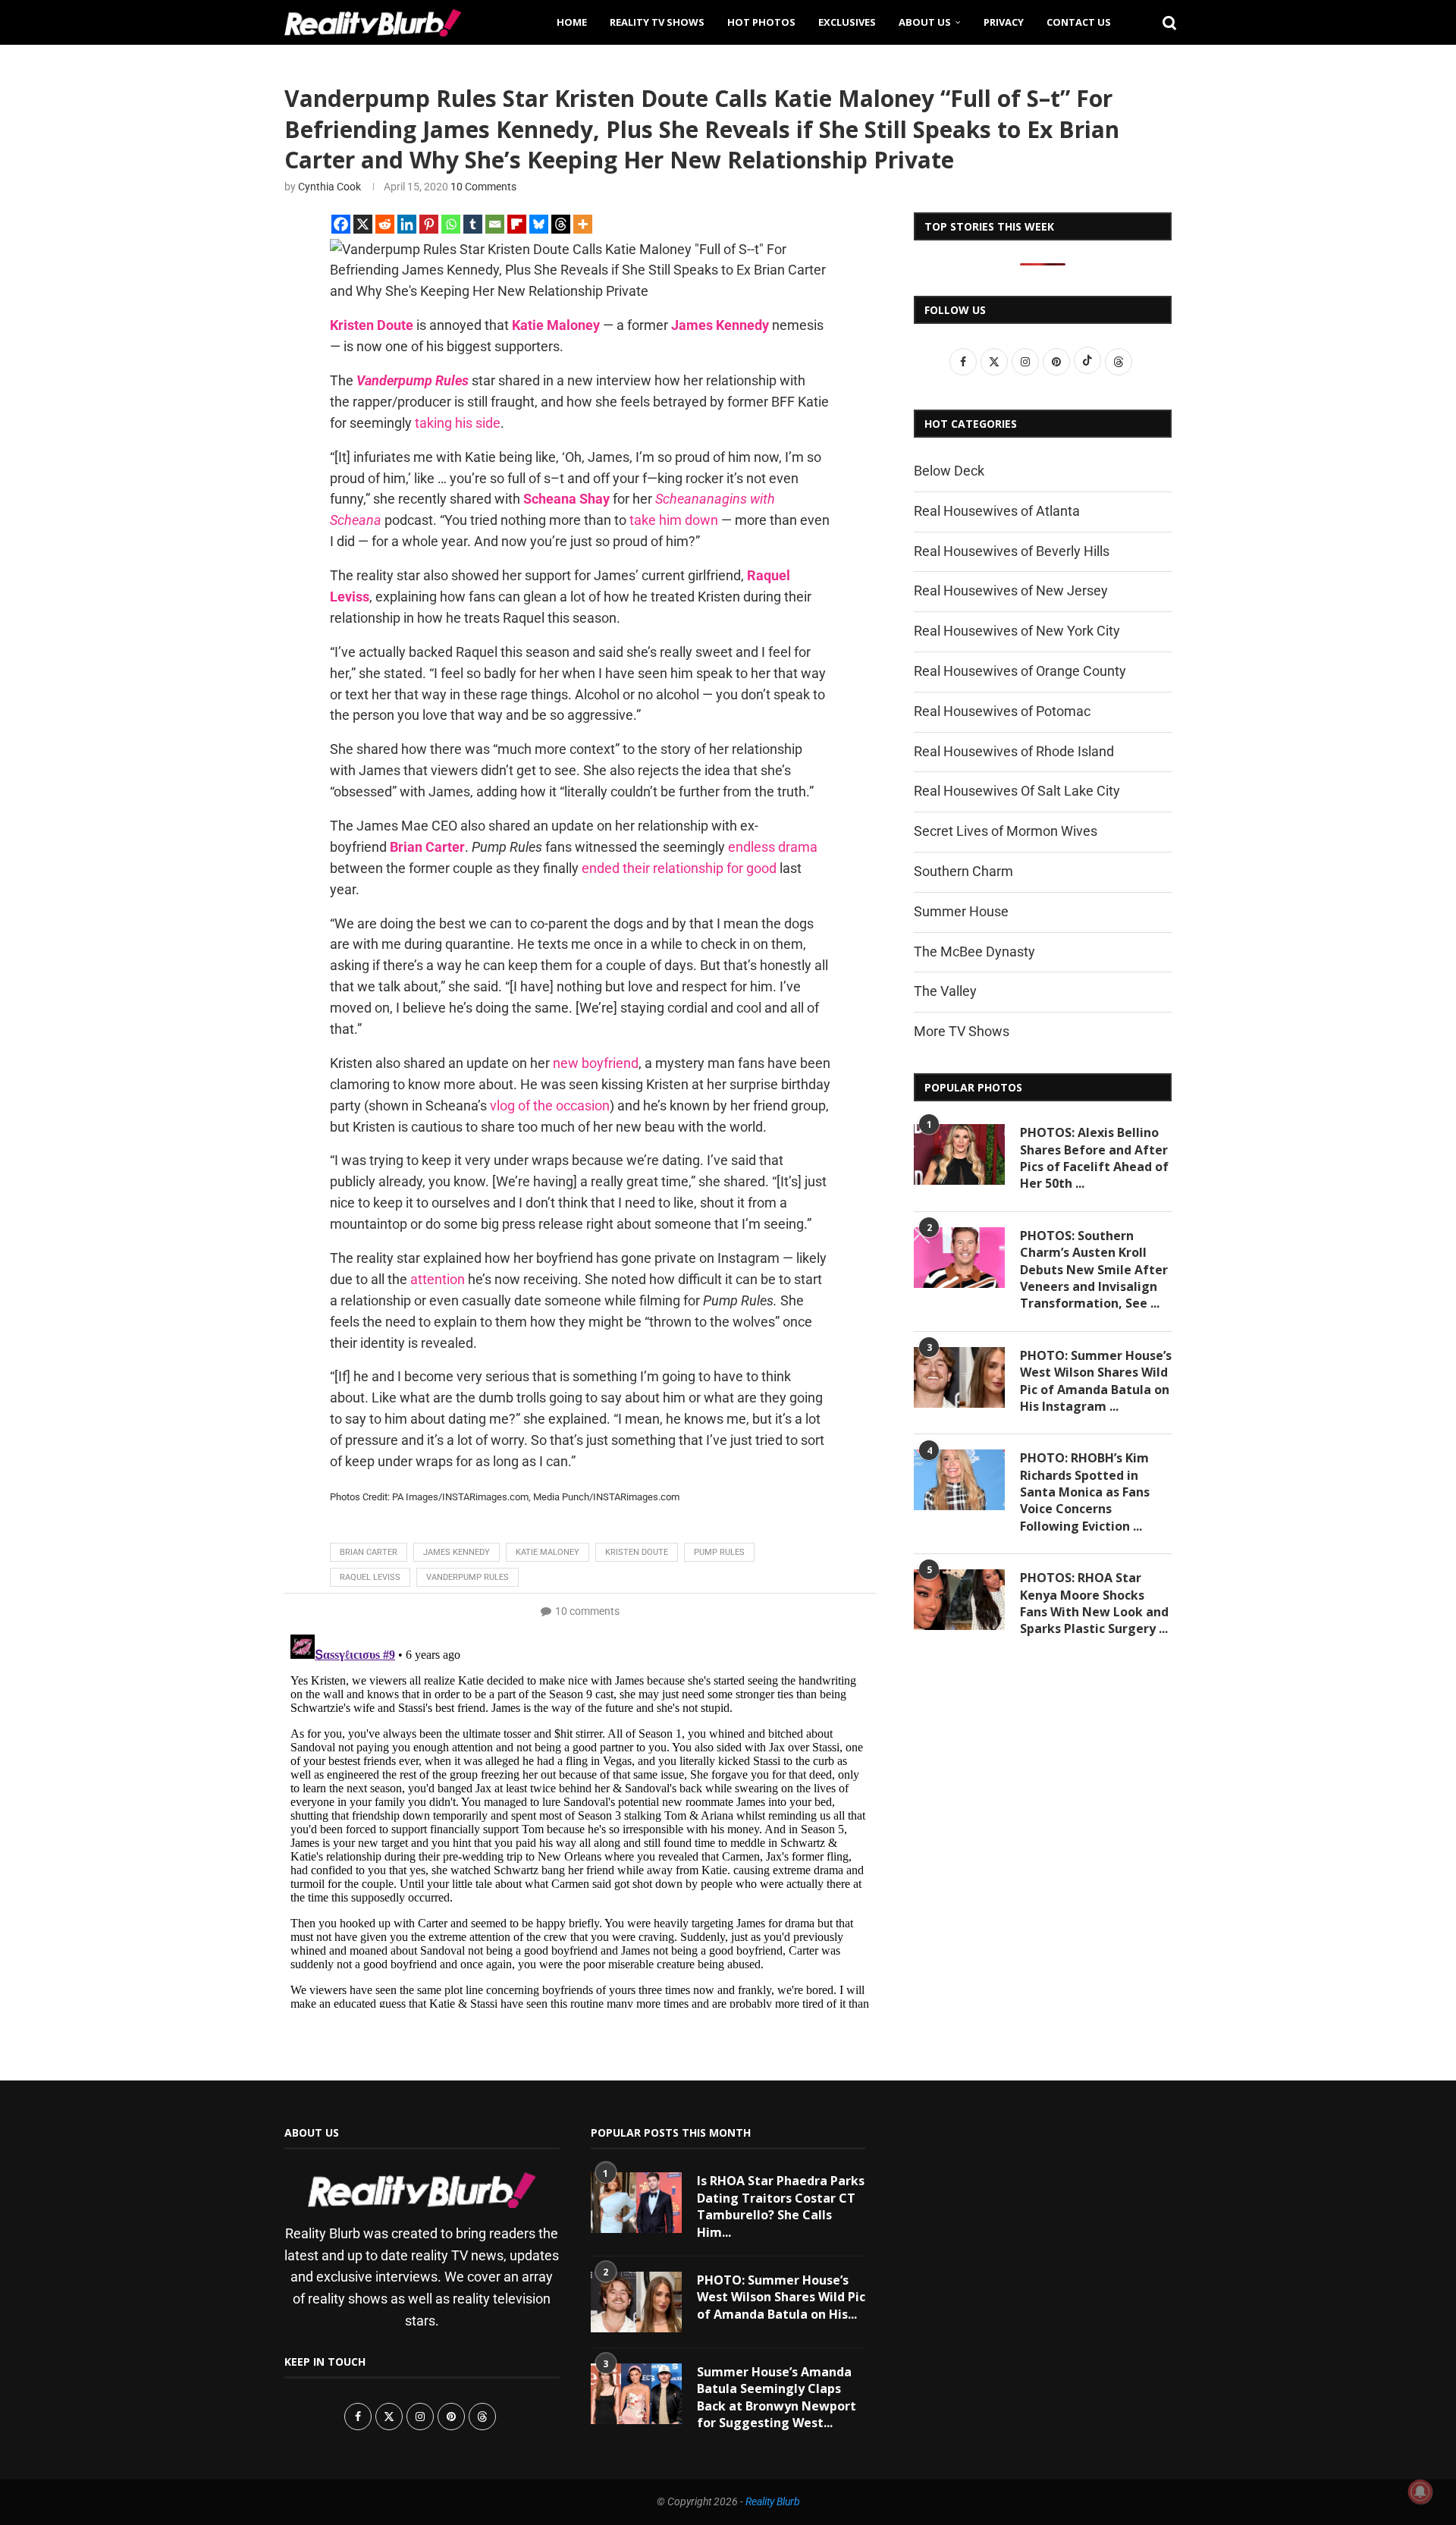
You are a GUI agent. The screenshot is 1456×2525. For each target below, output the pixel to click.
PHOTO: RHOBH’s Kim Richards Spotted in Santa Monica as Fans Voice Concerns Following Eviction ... (1085, 1492)
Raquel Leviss (370, 1577)
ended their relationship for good (679, 868)
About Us (925, 22)
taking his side (458, 423)
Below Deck (949, 471)
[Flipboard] (517, 224)
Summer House (961, 911)
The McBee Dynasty (974, 952)
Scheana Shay (566, 499)
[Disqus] (580, 1818)
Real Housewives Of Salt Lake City (1017, 791)
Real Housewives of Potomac (1002, 711)
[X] (363, 224)
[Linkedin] (407, 224)
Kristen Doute (372, 325)
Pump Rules (719, 1552)
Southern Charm (963, 871)
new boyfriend (596, 1063)
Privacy (1004, 22)
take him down (674, 520)
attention (438, 1279)
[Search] (1164, 22)
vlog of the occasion (550, 1105)
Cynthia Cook (329, 187)
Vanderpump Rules (413, 380)
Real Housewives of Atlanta (997, 511)
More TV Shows (962, 1031)
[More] (583, 224)
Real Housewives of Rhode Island (1014, 751)
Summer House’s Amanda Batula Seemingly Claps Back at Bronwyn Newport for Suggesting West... (777, 2397)
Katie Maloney (556, 325)
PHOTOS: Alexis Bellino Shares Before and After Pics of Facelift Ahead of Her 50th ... (1094, 1158)
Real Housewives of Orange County (1020, 671)
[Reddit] (385, 224)
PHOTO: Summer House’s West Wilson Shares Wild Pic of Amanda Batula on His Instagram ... (1096, 1381)
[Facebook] (341, 224)
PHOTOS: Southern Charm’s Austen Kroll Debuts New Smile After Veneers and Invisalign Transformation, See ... (1094, 1270)
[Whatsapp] (451, 224)
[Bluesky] (539, 224)
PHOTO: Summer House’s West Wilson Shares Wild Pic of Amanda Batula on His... (781, 2297)
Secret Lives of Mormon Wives (1006, 831)
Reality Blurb (773, 2501)
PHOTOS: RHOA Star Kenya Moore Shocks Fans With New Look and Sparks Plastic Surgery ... (1094, 1603)
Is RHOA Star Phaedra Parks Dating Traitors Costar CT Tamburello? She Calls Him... (781, 2206)
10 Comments (483, 187)
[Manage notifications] (1420, 2492)
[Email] (495, 224)
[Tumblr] (473, 224)
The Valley (945, 991)
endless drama (773, 847)
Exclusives (847, 22)
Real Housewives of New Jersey (1011, 590)
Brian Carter (369, 1552)
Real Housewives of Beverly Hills (1012, 551)
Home (572, 22)
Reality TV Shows (657, 22)
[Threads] (561, 224)
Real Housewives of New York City (1017, 631)
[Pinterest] (429, 224)
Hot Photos (761, 22)
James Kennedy (720, 325)
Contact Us (1079, 22)
